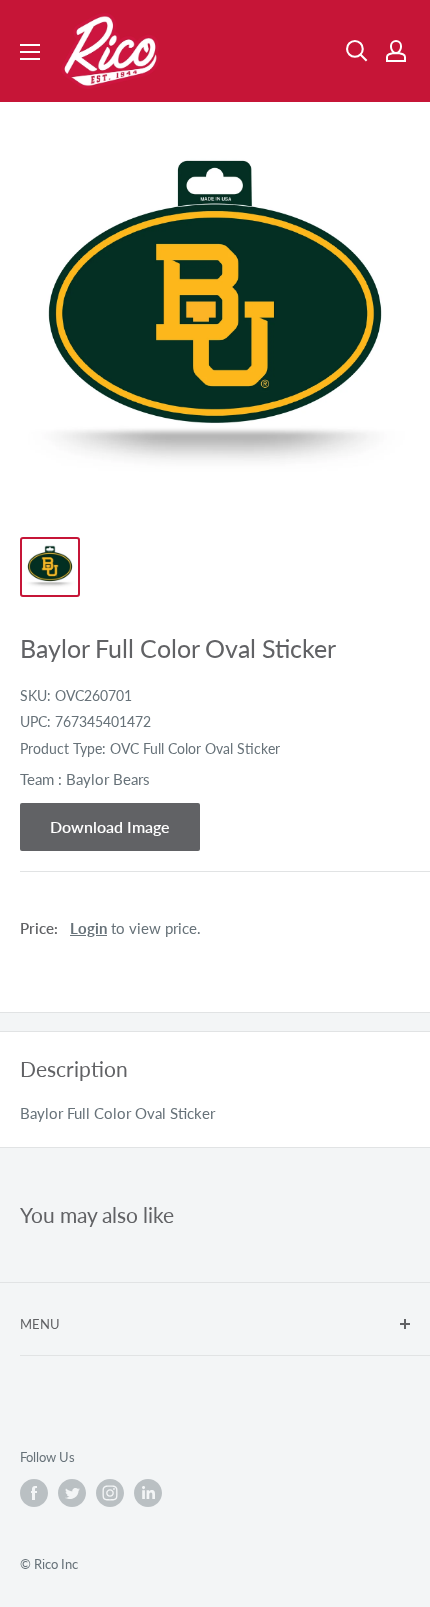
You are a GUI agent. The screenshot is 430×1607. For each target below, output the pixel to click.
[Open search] (357, 51)
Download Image (110, 826)
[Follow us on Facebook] (34, 1493)
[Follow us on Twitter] (72, 1493)
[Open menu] (30, 52)
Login (88, 928)
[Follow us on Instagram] (110, 1493)
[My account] (396, 51)
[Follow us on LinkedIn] (148, 1493)
